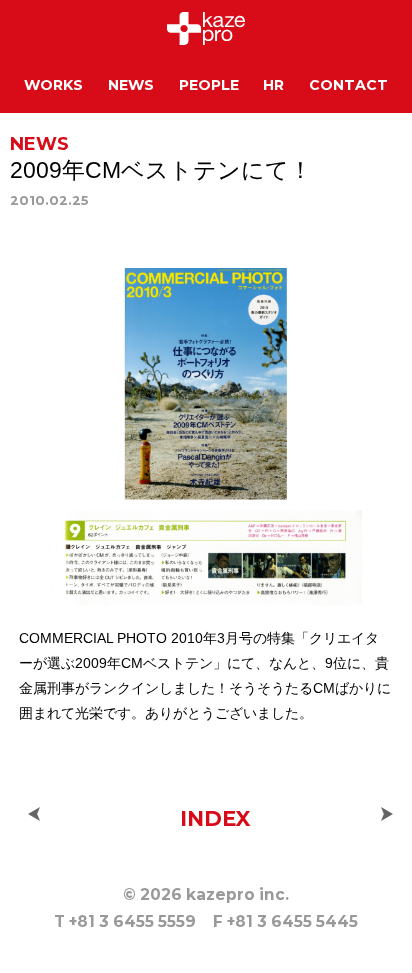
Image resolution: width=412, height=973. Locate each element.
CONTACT (348, 85)
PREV (34, 813)
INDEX (215, 818)
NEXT (387, 813)
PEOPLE (209, 85)
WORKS (53, 85)
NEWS (131, 85)
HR (273, 85)
